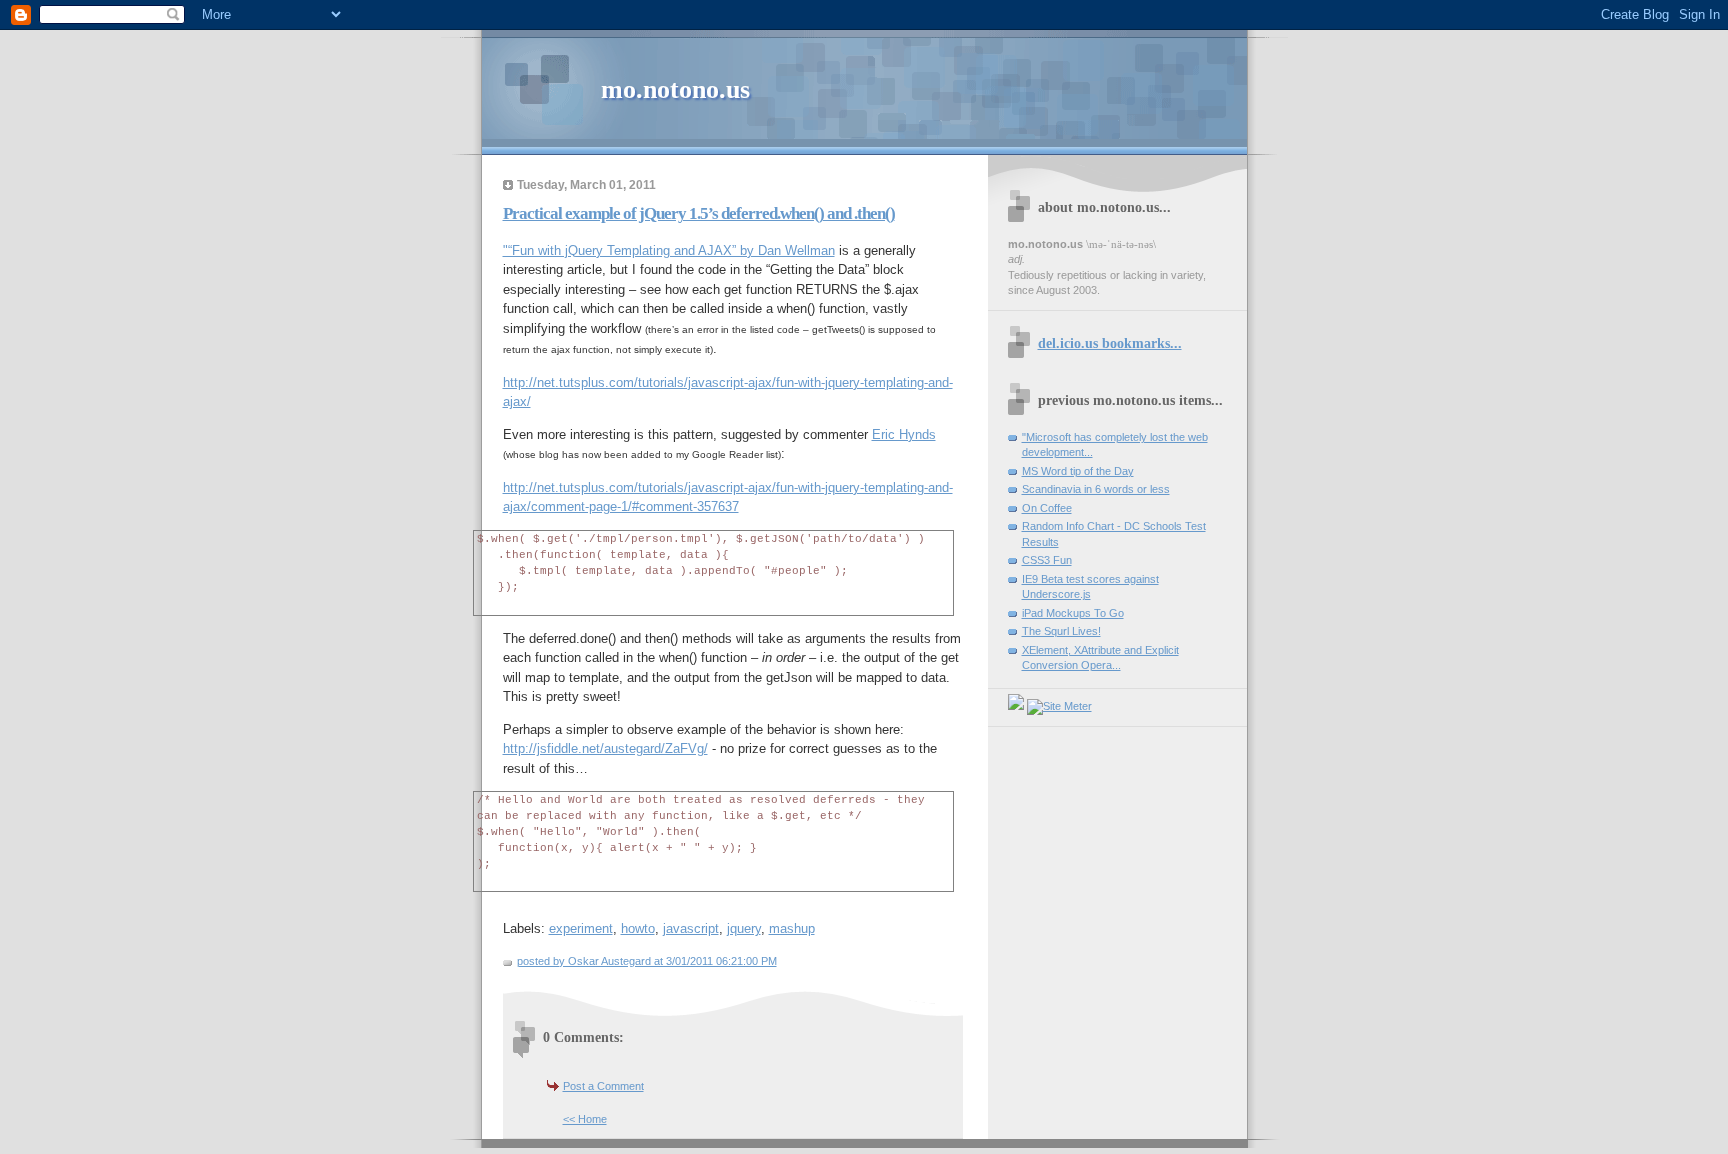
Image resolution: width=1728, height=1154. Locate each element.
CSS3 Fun (1047, 560)
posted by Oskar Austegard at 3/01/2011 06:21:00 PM (647, 961)
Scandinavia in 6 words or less (1096, 489)
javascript (691, 928)
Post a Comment (603, 1086)
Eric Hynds (904, 434)
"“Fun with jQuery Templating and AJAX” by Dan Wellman (669, 250)
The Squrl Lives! (1061, 631)
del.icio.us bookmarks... (1110, 343)
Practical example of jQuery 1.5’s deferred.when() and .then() (699, 213)
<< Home (585, 1119)
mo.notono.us (675, 89)
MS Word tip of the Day (1078, 471)
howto (638, 928)
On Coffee (1047, 508)
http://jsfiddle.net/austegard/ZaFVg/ (605, 748)
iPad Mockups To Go (1073, 613)
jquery (744, 928)
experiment (581, 928)
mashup (792, 928)
